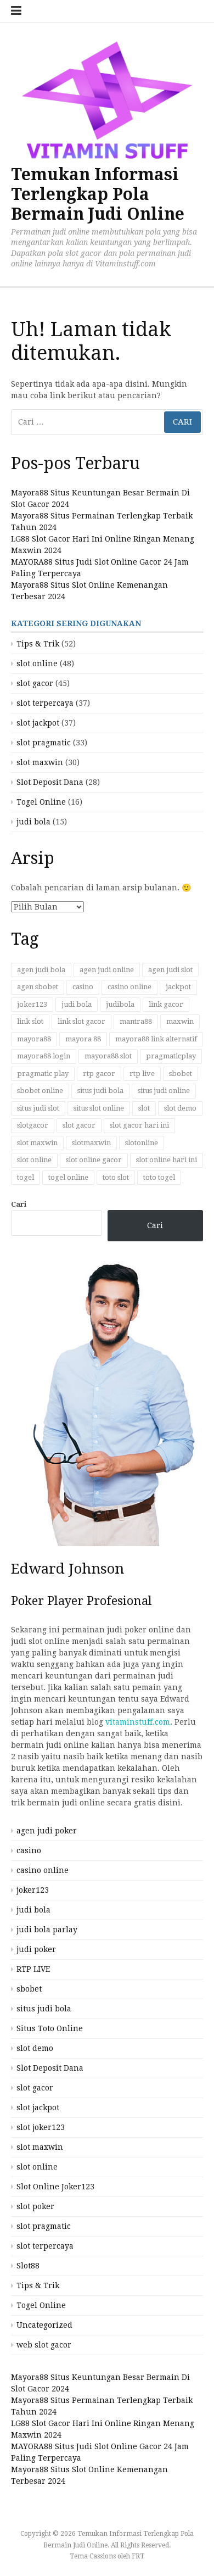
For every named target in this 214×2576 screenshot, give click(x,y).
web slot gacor (44, 2345)
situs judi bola (100, 1091)
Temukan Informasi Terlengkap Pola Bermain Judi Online (98, 194)
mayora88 (34, 1039)
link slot (30, 1021)
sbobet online (40, 1091)
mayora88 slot (108, 1056)
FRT (138, 2556)
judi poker (36, 1949)
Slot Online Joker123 (55, 2187)
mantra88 (136, 1021)
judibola (120, 1004)
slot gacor (35, 683)
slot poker (35, 2206)
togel (26, 1177)
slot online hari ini (167, 1160)
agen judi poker (47, 1831)
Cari (19, 1204)
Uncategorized (44, 2325)
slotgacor (33, 1125)
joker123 (32, 1004)
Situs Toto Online (50, 2028)
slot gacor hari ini (139, 1125)
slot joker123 (41, 2127)
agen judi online (107, 970)
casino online (129, 987)
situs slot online (99, 1108)
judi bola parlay (47, 1930)
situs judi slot (38, 1108)
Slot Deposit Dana (50, 782)
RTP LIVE (33, 1969)
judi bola (33, 822)
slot (144, 1108)
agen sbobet (38, 987)
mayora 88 (83, 1039)
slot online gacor (94, 1160)
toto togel (159, 1177)
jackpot (178, 987)
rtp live (142, 1074)
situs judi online (164, 1091)
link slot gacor (81, 1021)
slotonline (142, 1143)
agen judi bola (41, 970)
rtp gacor (99, 1074)
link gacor (166, 1004)
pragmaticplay (171, 1056)
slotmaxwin (91, 1143)
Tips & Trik (38, 644)
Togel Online (41, 802)
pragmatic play (43, 1074)
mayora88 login (44, 1056)
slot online (37, 663)
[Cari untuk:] (107, 422)
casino (83, 987)
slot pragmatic (44, 743)
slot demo (180, 1108)
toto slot (116, 1177)
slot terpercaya (45, 703)
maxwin (180, 1021)
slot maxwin (40, 762)
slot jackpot (38, 723)
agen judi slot (170, 970)
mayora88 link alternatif (156, 1039)
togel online (68, 1177)
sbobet (181, 1074)
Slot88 (28, 2266)
